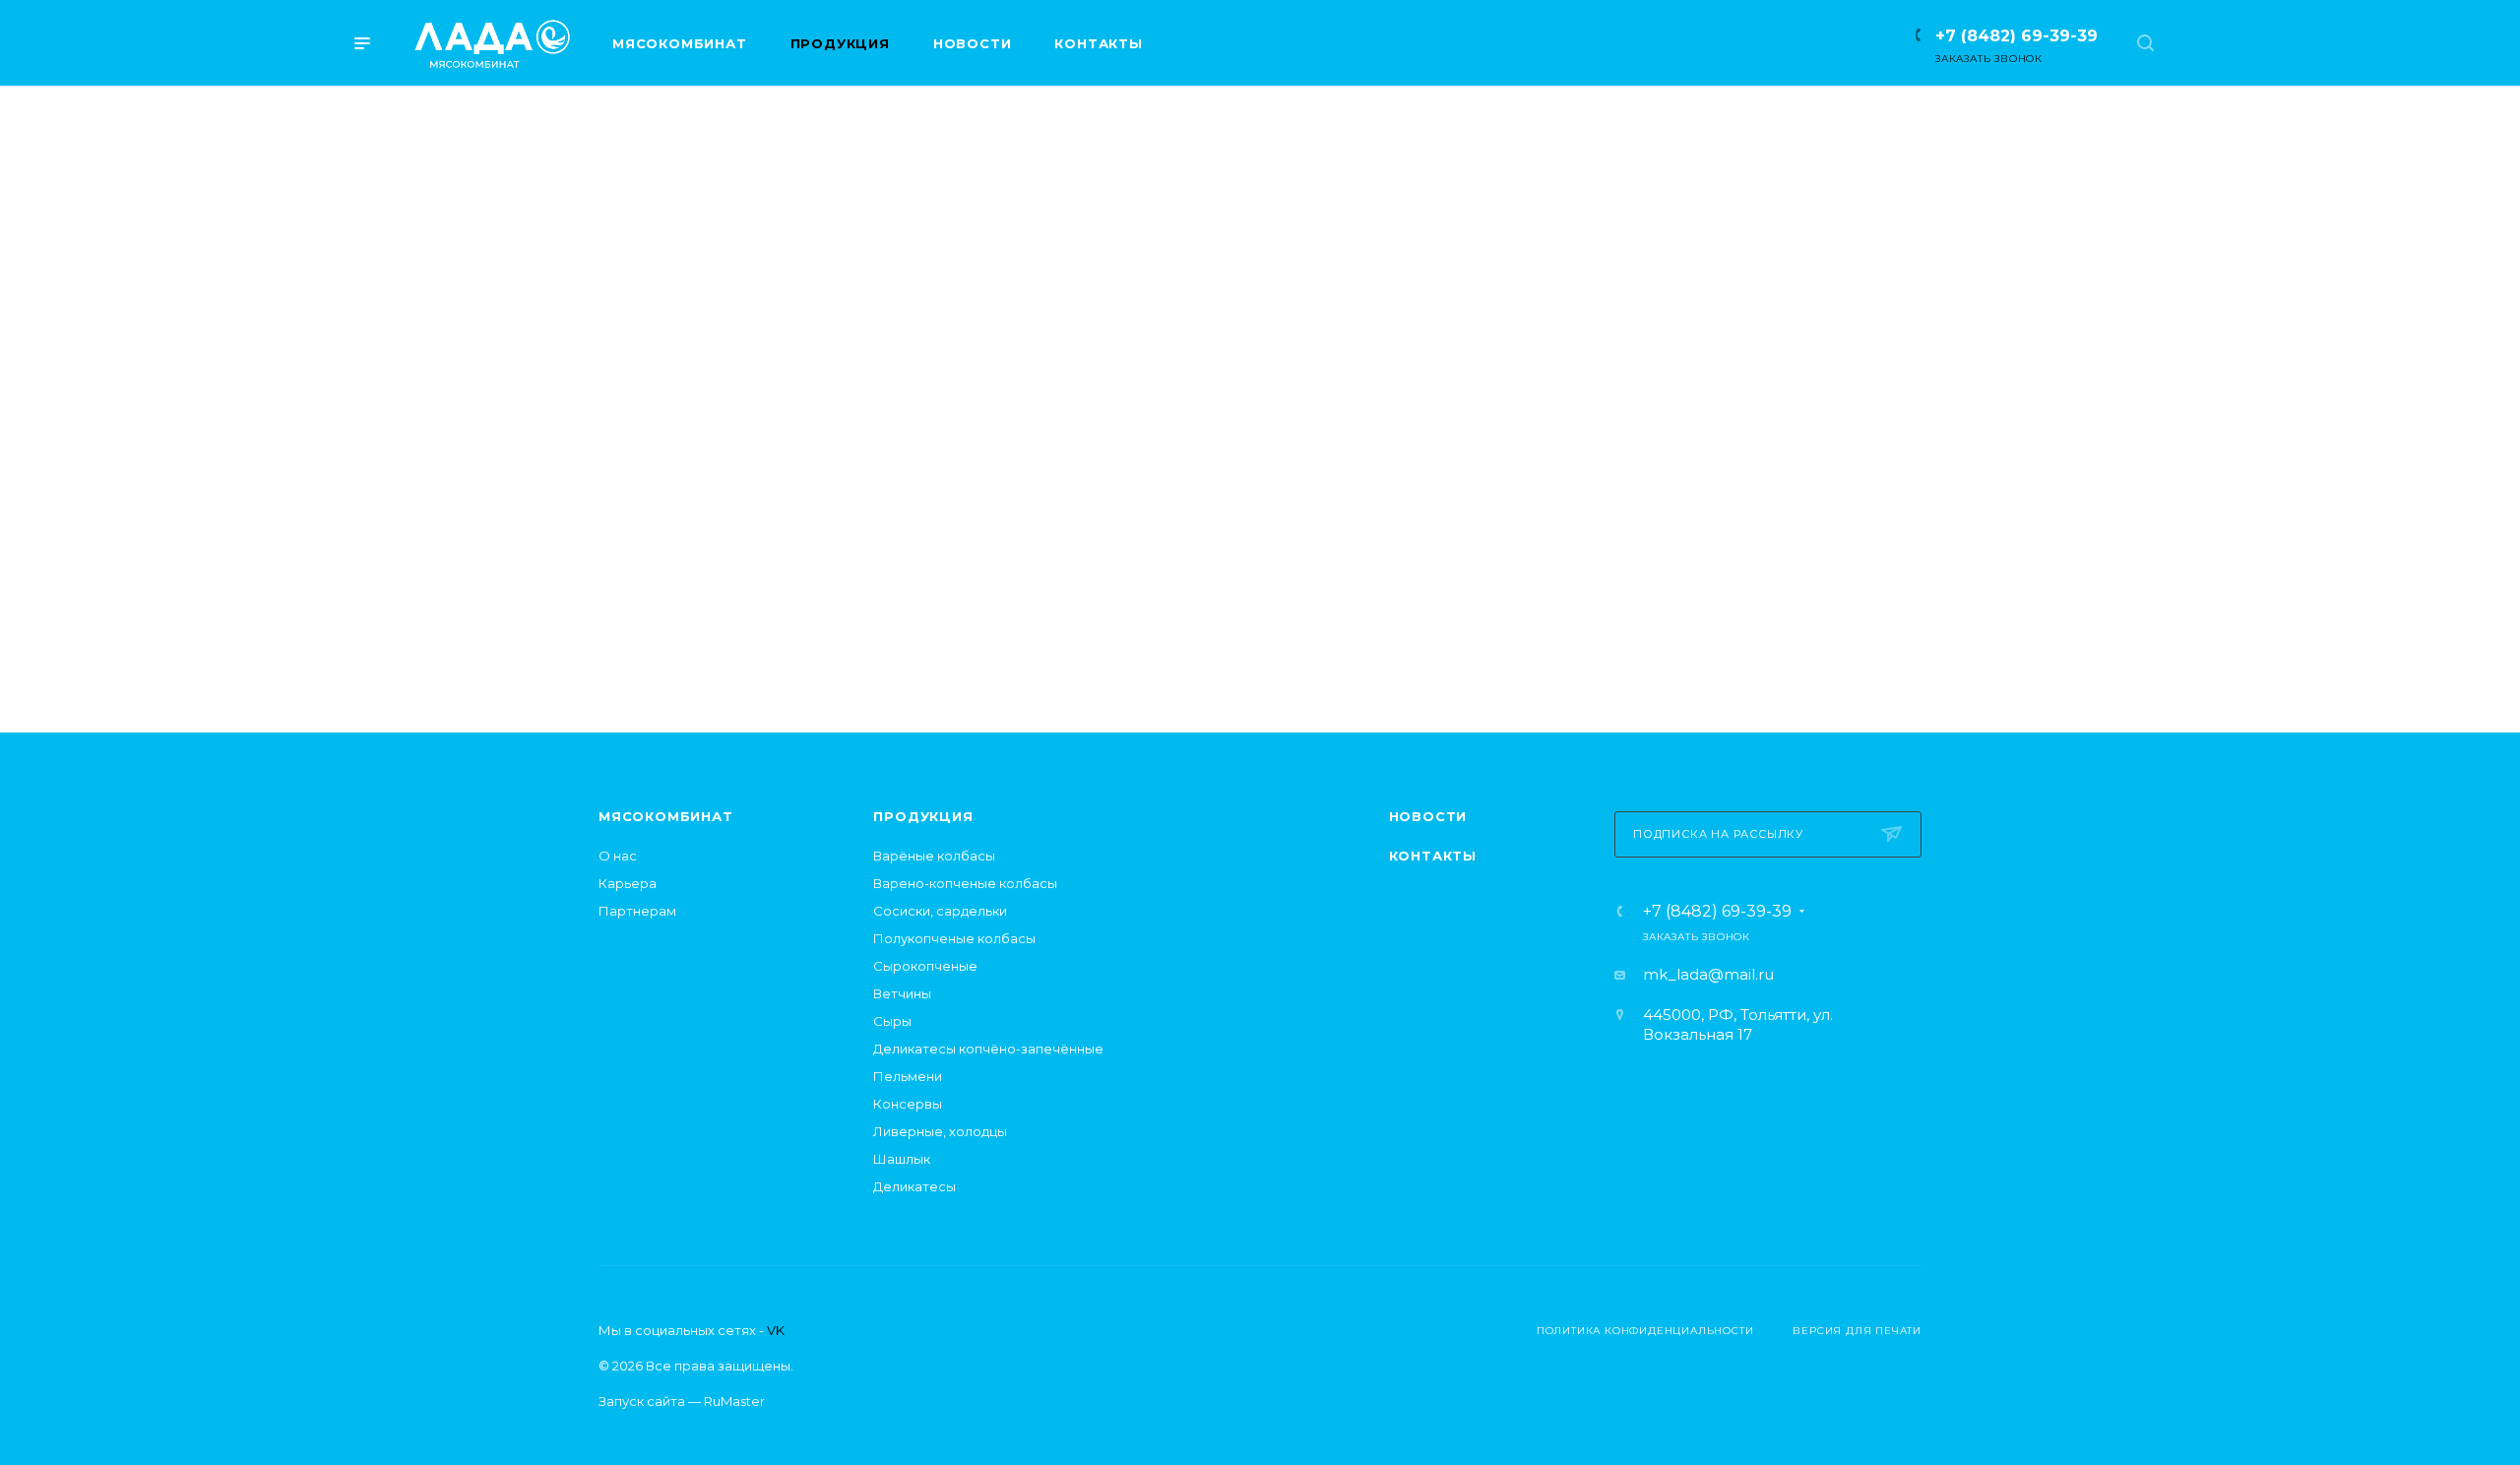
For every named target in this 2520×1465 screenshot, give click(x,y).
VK (776, 1330)
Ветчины (902, 993)
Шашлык (902, 1159)
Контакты (1433, 856)
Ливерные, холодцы (940, 1131)
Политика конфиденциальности (1645, 1331)
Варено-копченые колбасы (965, 883)
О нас (618, 856)
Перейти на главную (1260, 610)
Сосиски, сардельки (940, 911)
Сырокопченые (925, 966)
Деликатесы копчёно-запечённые (988, 1049)
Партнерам (637, 911)
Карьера (628, 883)
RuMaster (734, 1401)
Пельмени (908, 1076)
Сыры (892, 1021)
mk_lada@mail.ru (1708, 974)
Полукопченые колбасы (954, 938)
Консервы (908, 1104)
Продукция (923, 816)
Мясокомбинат (666, 816)
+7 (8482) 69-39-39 (2016, 36)
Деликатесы (914, 1186)
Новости (1428, 816)
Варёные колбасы (934, 856)
